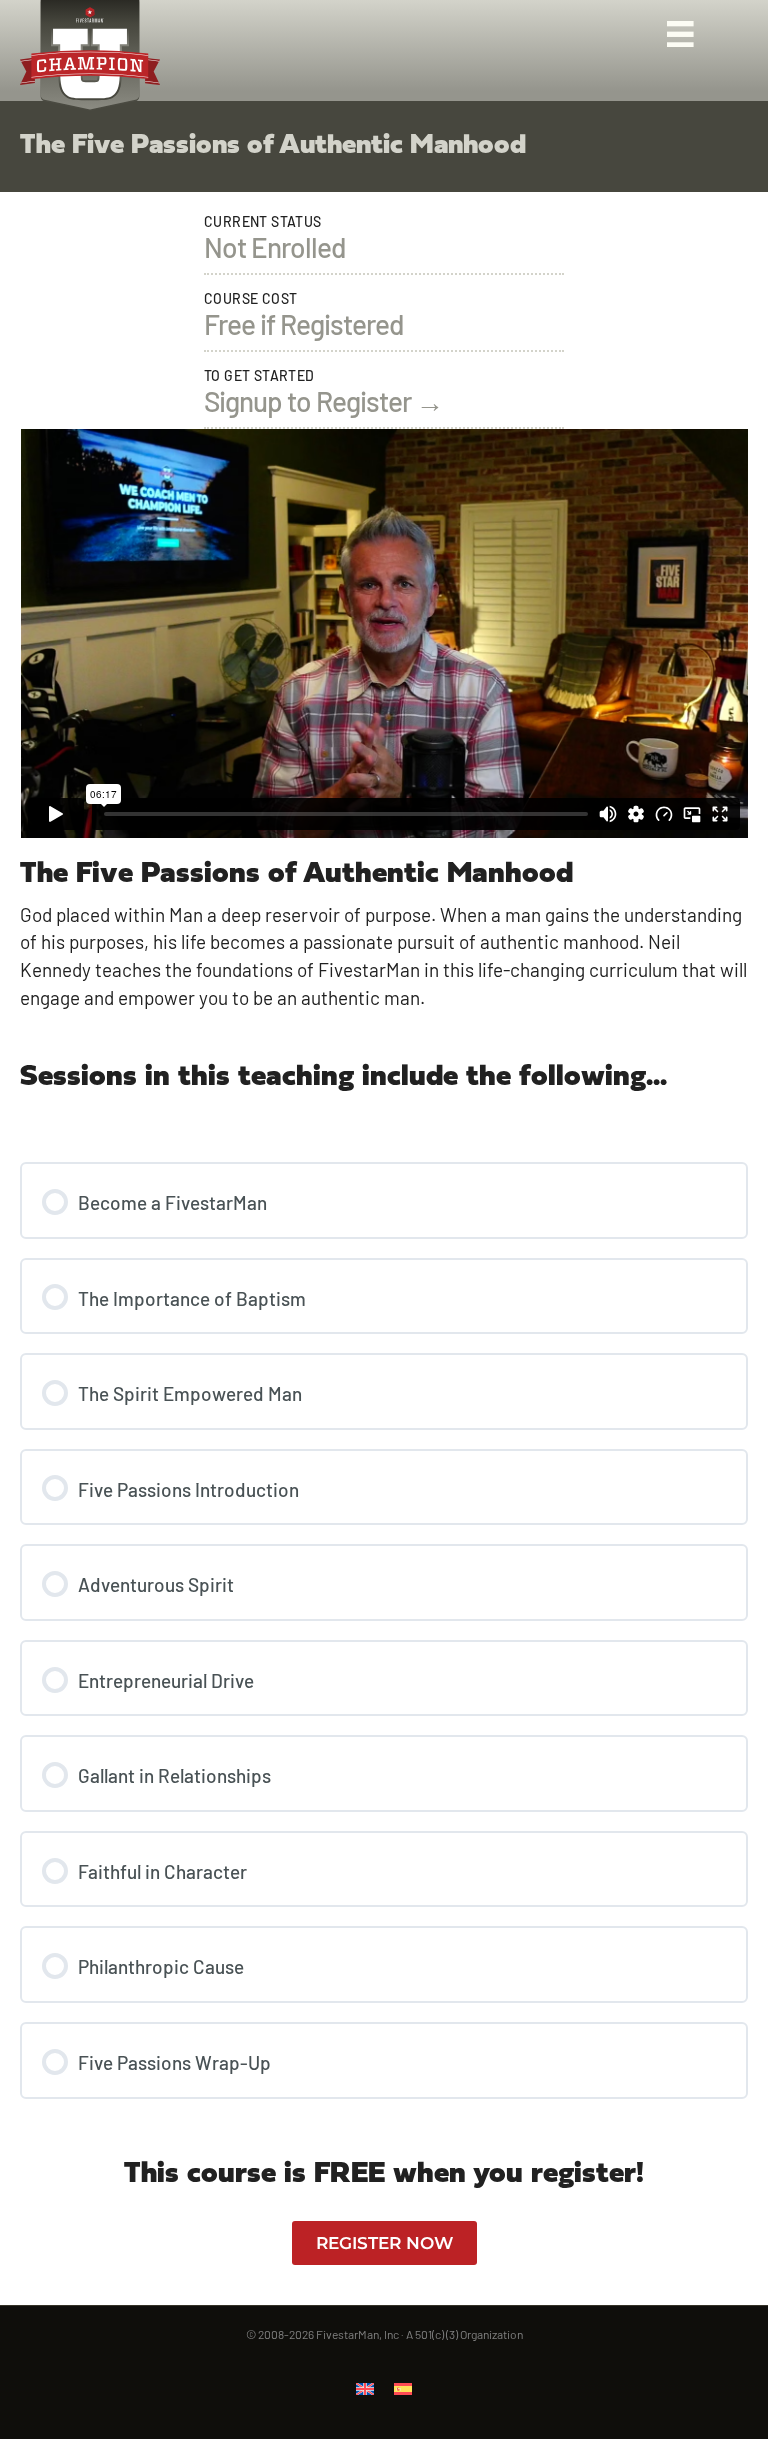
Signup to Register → (323, 401)
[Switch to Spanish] (403, 2387)
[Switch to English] (365, 2387)
